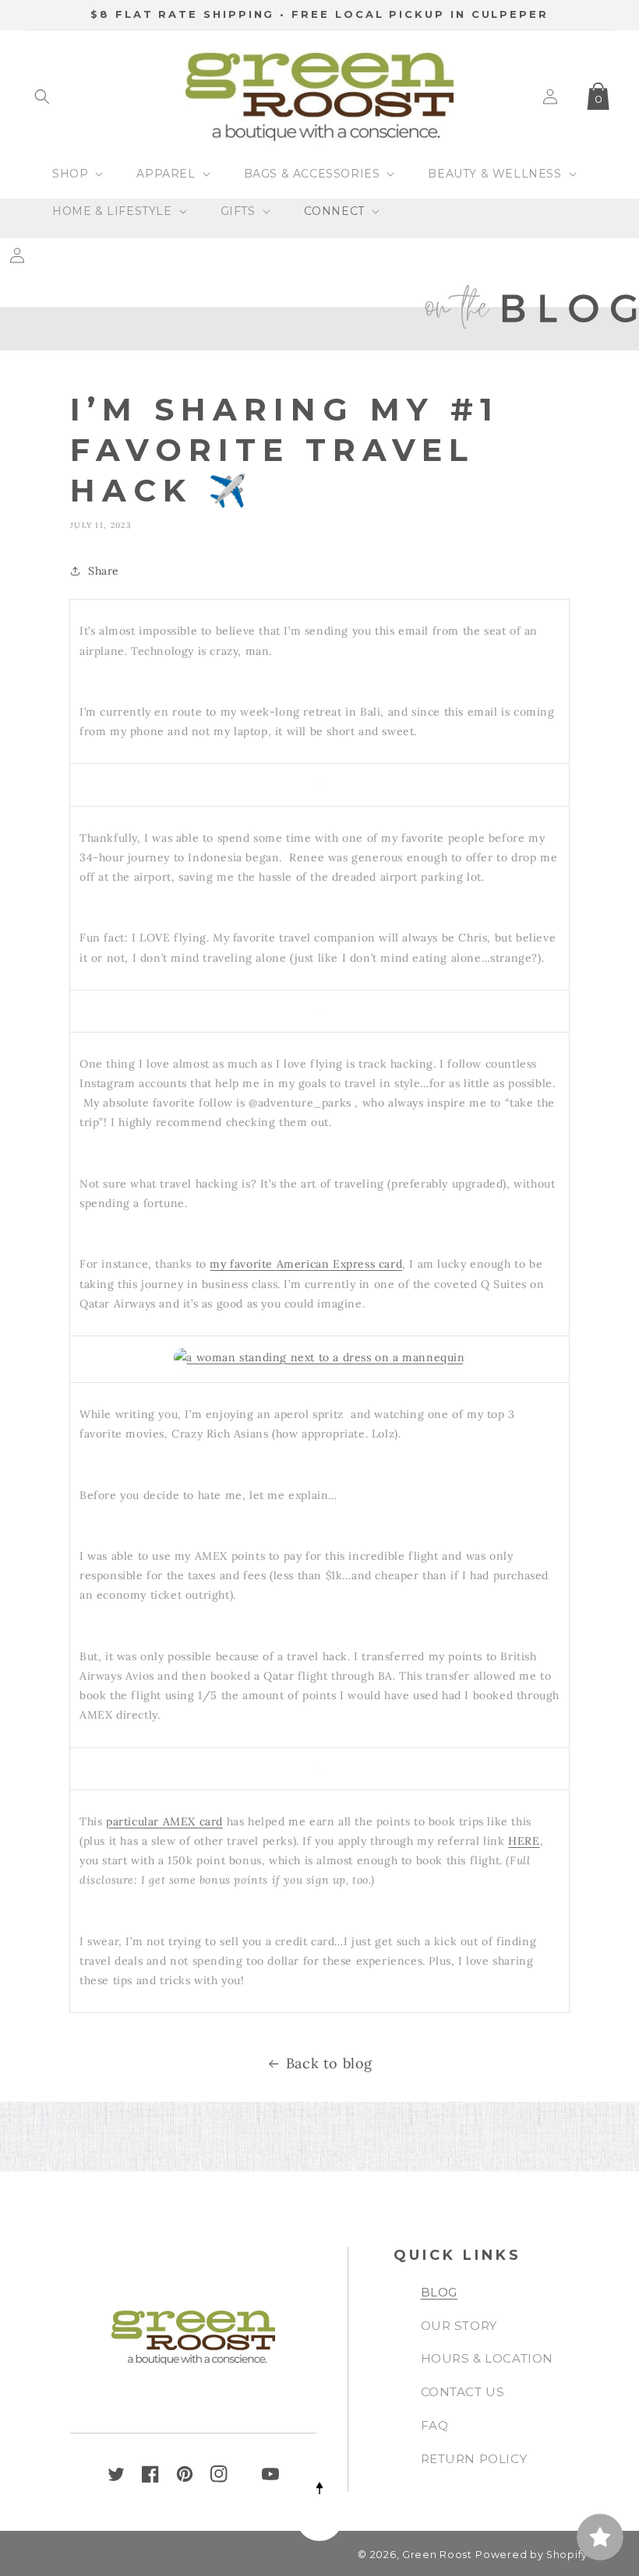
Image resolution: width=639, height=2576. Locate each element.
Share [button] (104, 571)
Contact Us (463, 2392)
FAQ (435, 2425)
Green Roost (437, 2555)
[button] (42, 97)
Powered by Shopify (531, 2555)
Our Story (459, 2326)
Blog (439, 2292)
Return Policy (474, 2459)
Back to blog (329, 2063)
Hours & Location (487, 2358)
